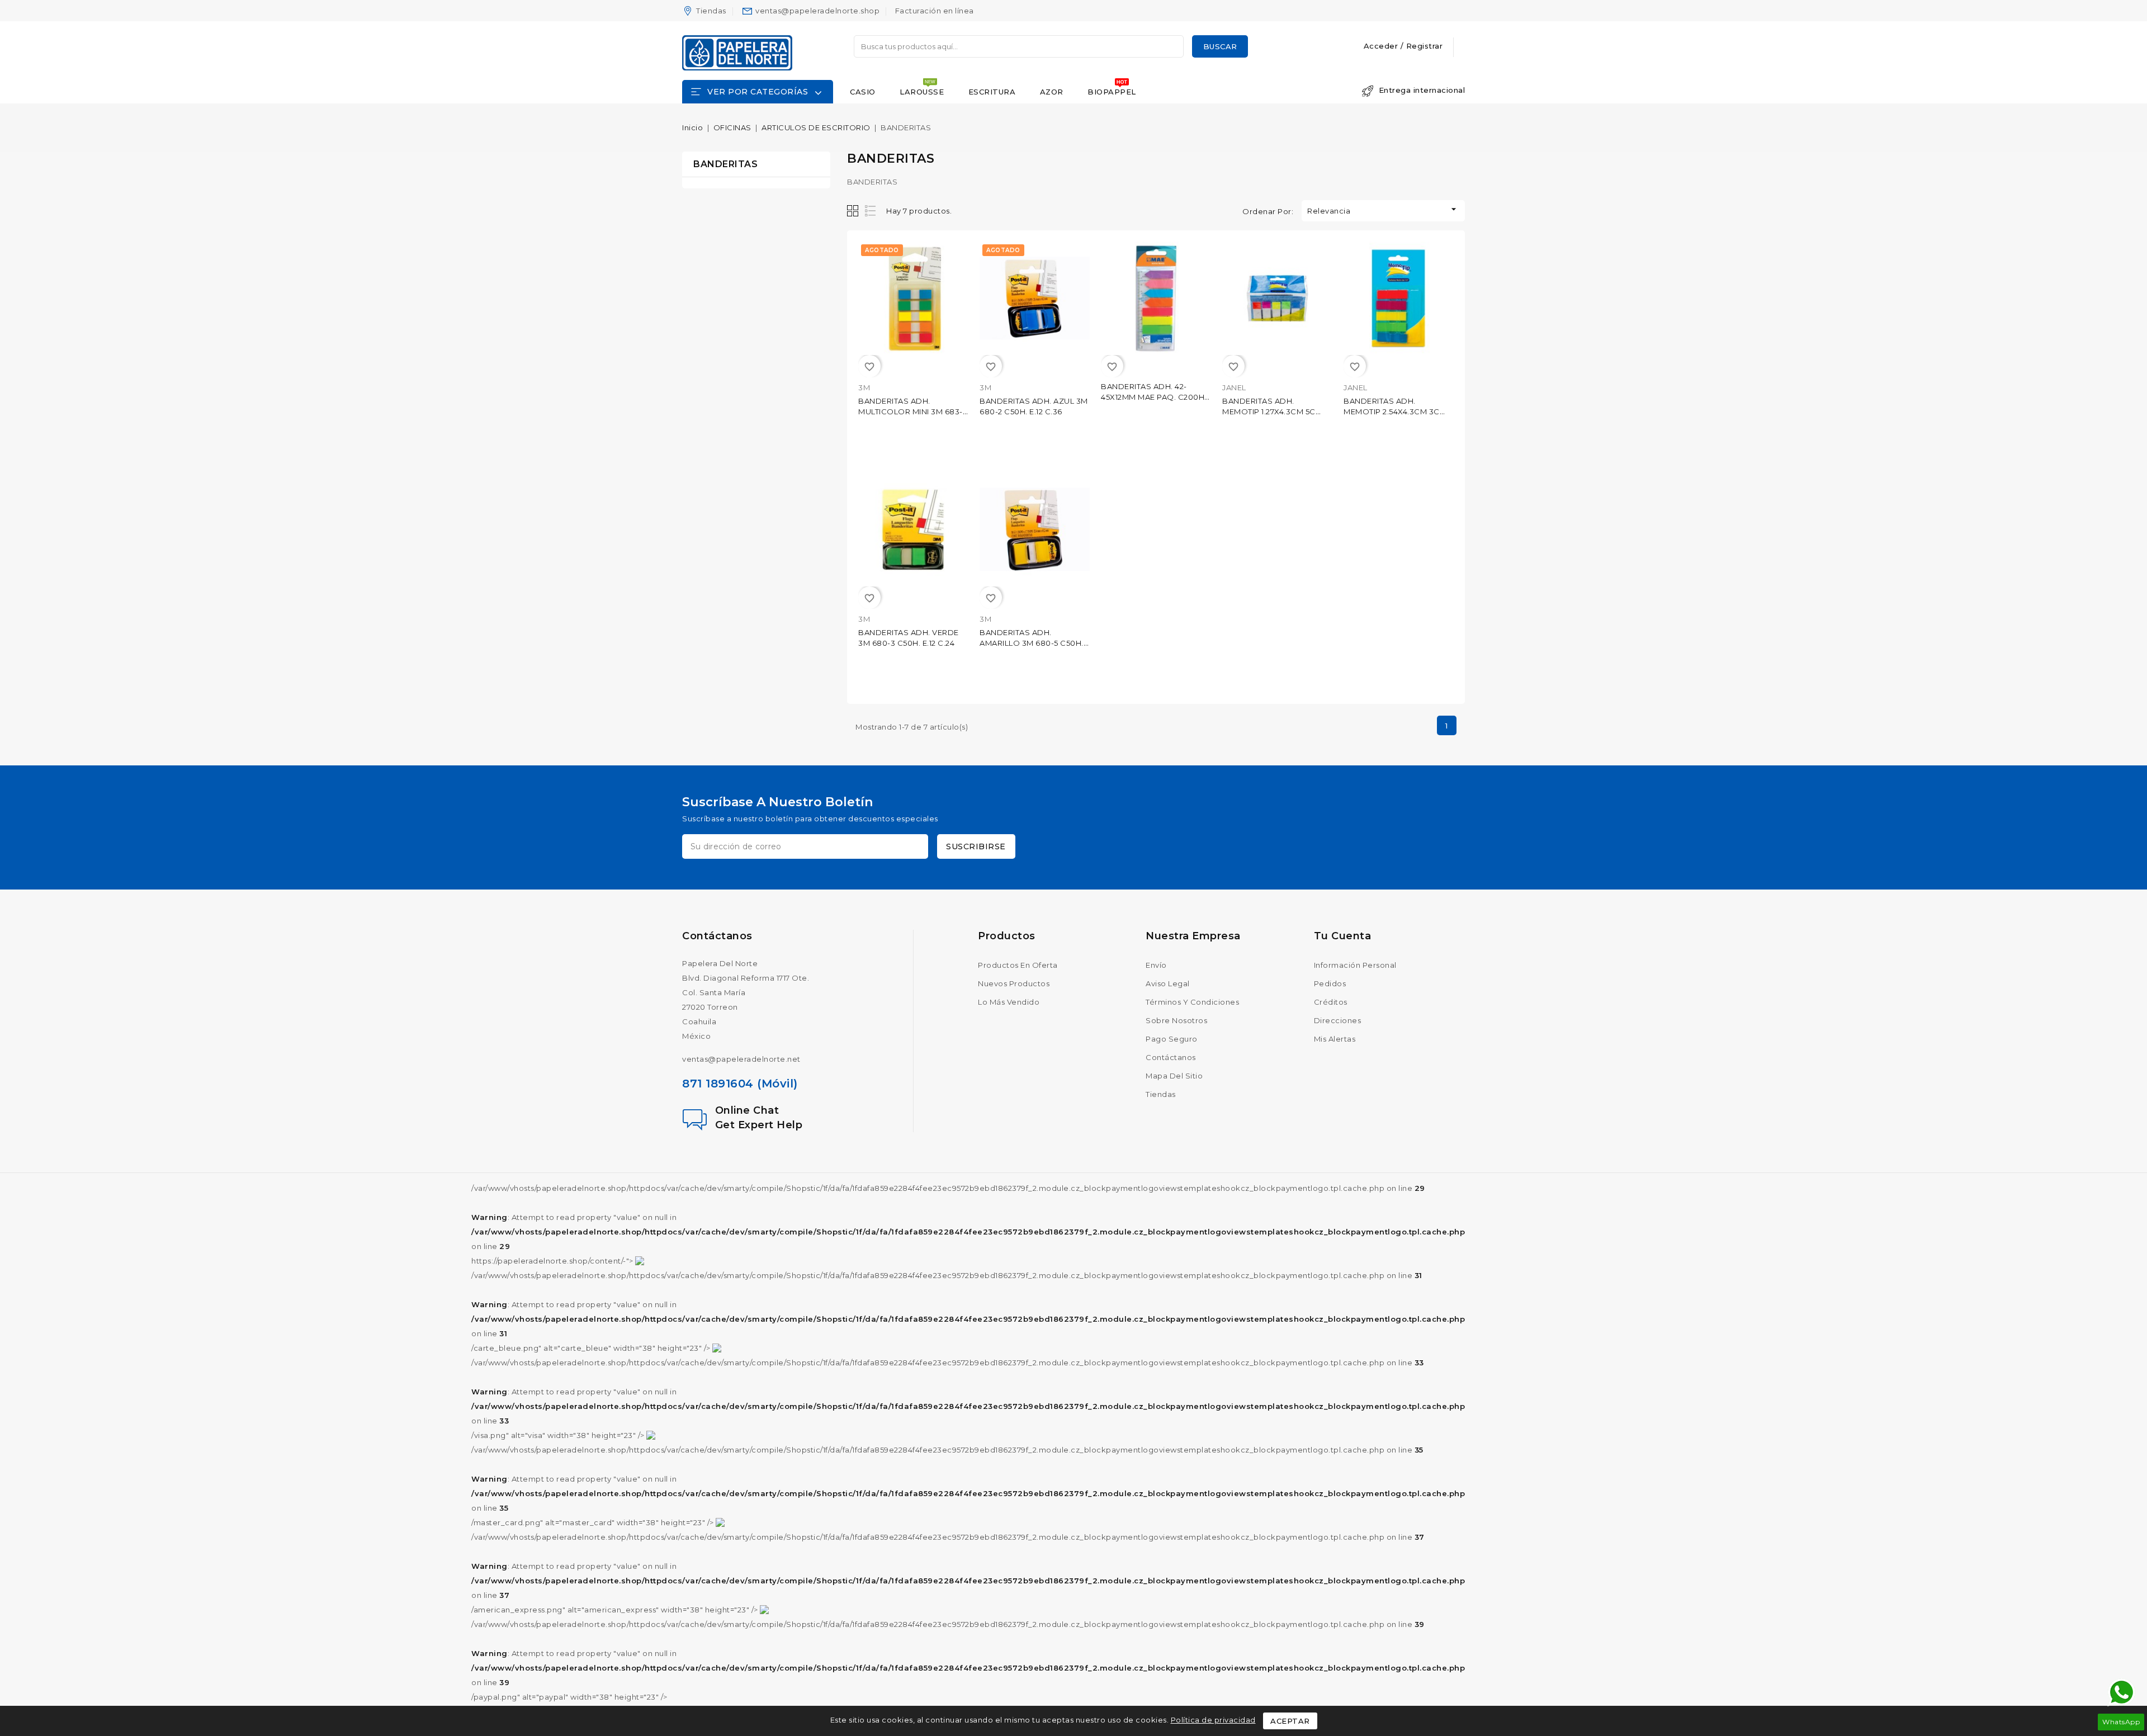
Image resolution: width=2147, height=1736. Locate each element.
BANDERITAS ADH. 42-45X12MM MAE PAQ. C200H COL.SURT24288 (1153, 397)
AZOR (1052, 92)
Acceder (1382, 46)
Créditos (1331, 1002)
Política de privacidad (1213, 1720)
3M (864, 387)
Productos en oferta (1018, 965)
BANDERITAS (725, 164)
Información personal (1355, 965)
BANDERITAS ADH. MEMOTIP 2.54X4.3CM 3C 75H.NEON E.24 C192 (1392, 411)
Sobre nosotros (1176, 1020)
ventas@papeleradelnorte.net (741, 1059)
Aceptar (1290, 1721)
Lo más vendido (1009, 1002)
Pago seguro (1172, 1039)
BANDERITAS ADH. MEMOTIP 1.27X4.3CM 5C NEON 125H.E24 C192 (1269, 411)
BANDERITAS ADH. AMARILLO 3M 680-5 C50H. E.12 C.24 (1032, 643)
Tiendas (711, 11)
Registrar (1425, 46)
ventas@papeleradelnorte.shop (817, 11)
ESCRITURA (992, 92)
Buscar (1220, 46)
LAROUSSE (922, 92)
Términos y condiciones (1192, 1002)
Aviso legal (1168, 983)
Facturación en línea (935, 11)
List (871, 211)
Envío (1156, 965)
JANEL (1234, 387)
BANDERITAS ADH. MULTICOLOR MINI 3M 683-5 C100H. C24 (912, 411)
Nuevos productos (1014, 983)
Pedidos (1330, 983)
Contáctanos (717, 936)
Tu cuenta (1343, 936)
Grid (854, 211)
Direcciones (1338, 1020)
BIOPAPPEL (1112, 92)
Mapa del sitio (1174, 1076)
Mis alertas (1335, 1039)
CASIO (863, 92)
